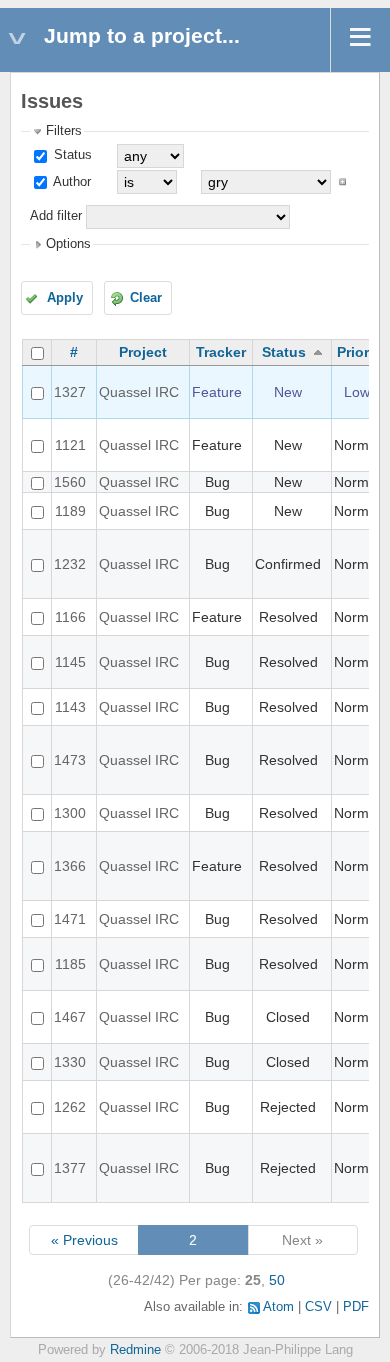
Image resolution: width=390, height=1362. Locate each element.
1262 (70, 1107)
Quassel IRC (139, 392)
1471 (70, 919)
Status (71, 155)
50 (277, 1280)
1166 (70, 617)
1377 (70, 1168)
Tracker (221, 352)
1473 (70, 760)
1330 (70, 1062)
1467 (70, 1017)
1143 (70, 707)
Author (70, 182)
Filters (64, 131)
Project (143, 352)
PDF (356, 1307)
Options (68, 244)
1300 (70, 813)
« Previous (84, 1240)
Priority (361, 352)
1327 (70, 392)
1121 (70, 445)
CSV (318, 1307)
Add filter (56, 216)
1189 (70, 511)
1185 (70, 964)
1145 (70, 662)
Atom (278, 1307)
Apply (65, 298)
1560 (70, 482)
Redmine (135, 1350)
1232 (70, 564)
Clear (146, 298)
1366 (70, 866)
